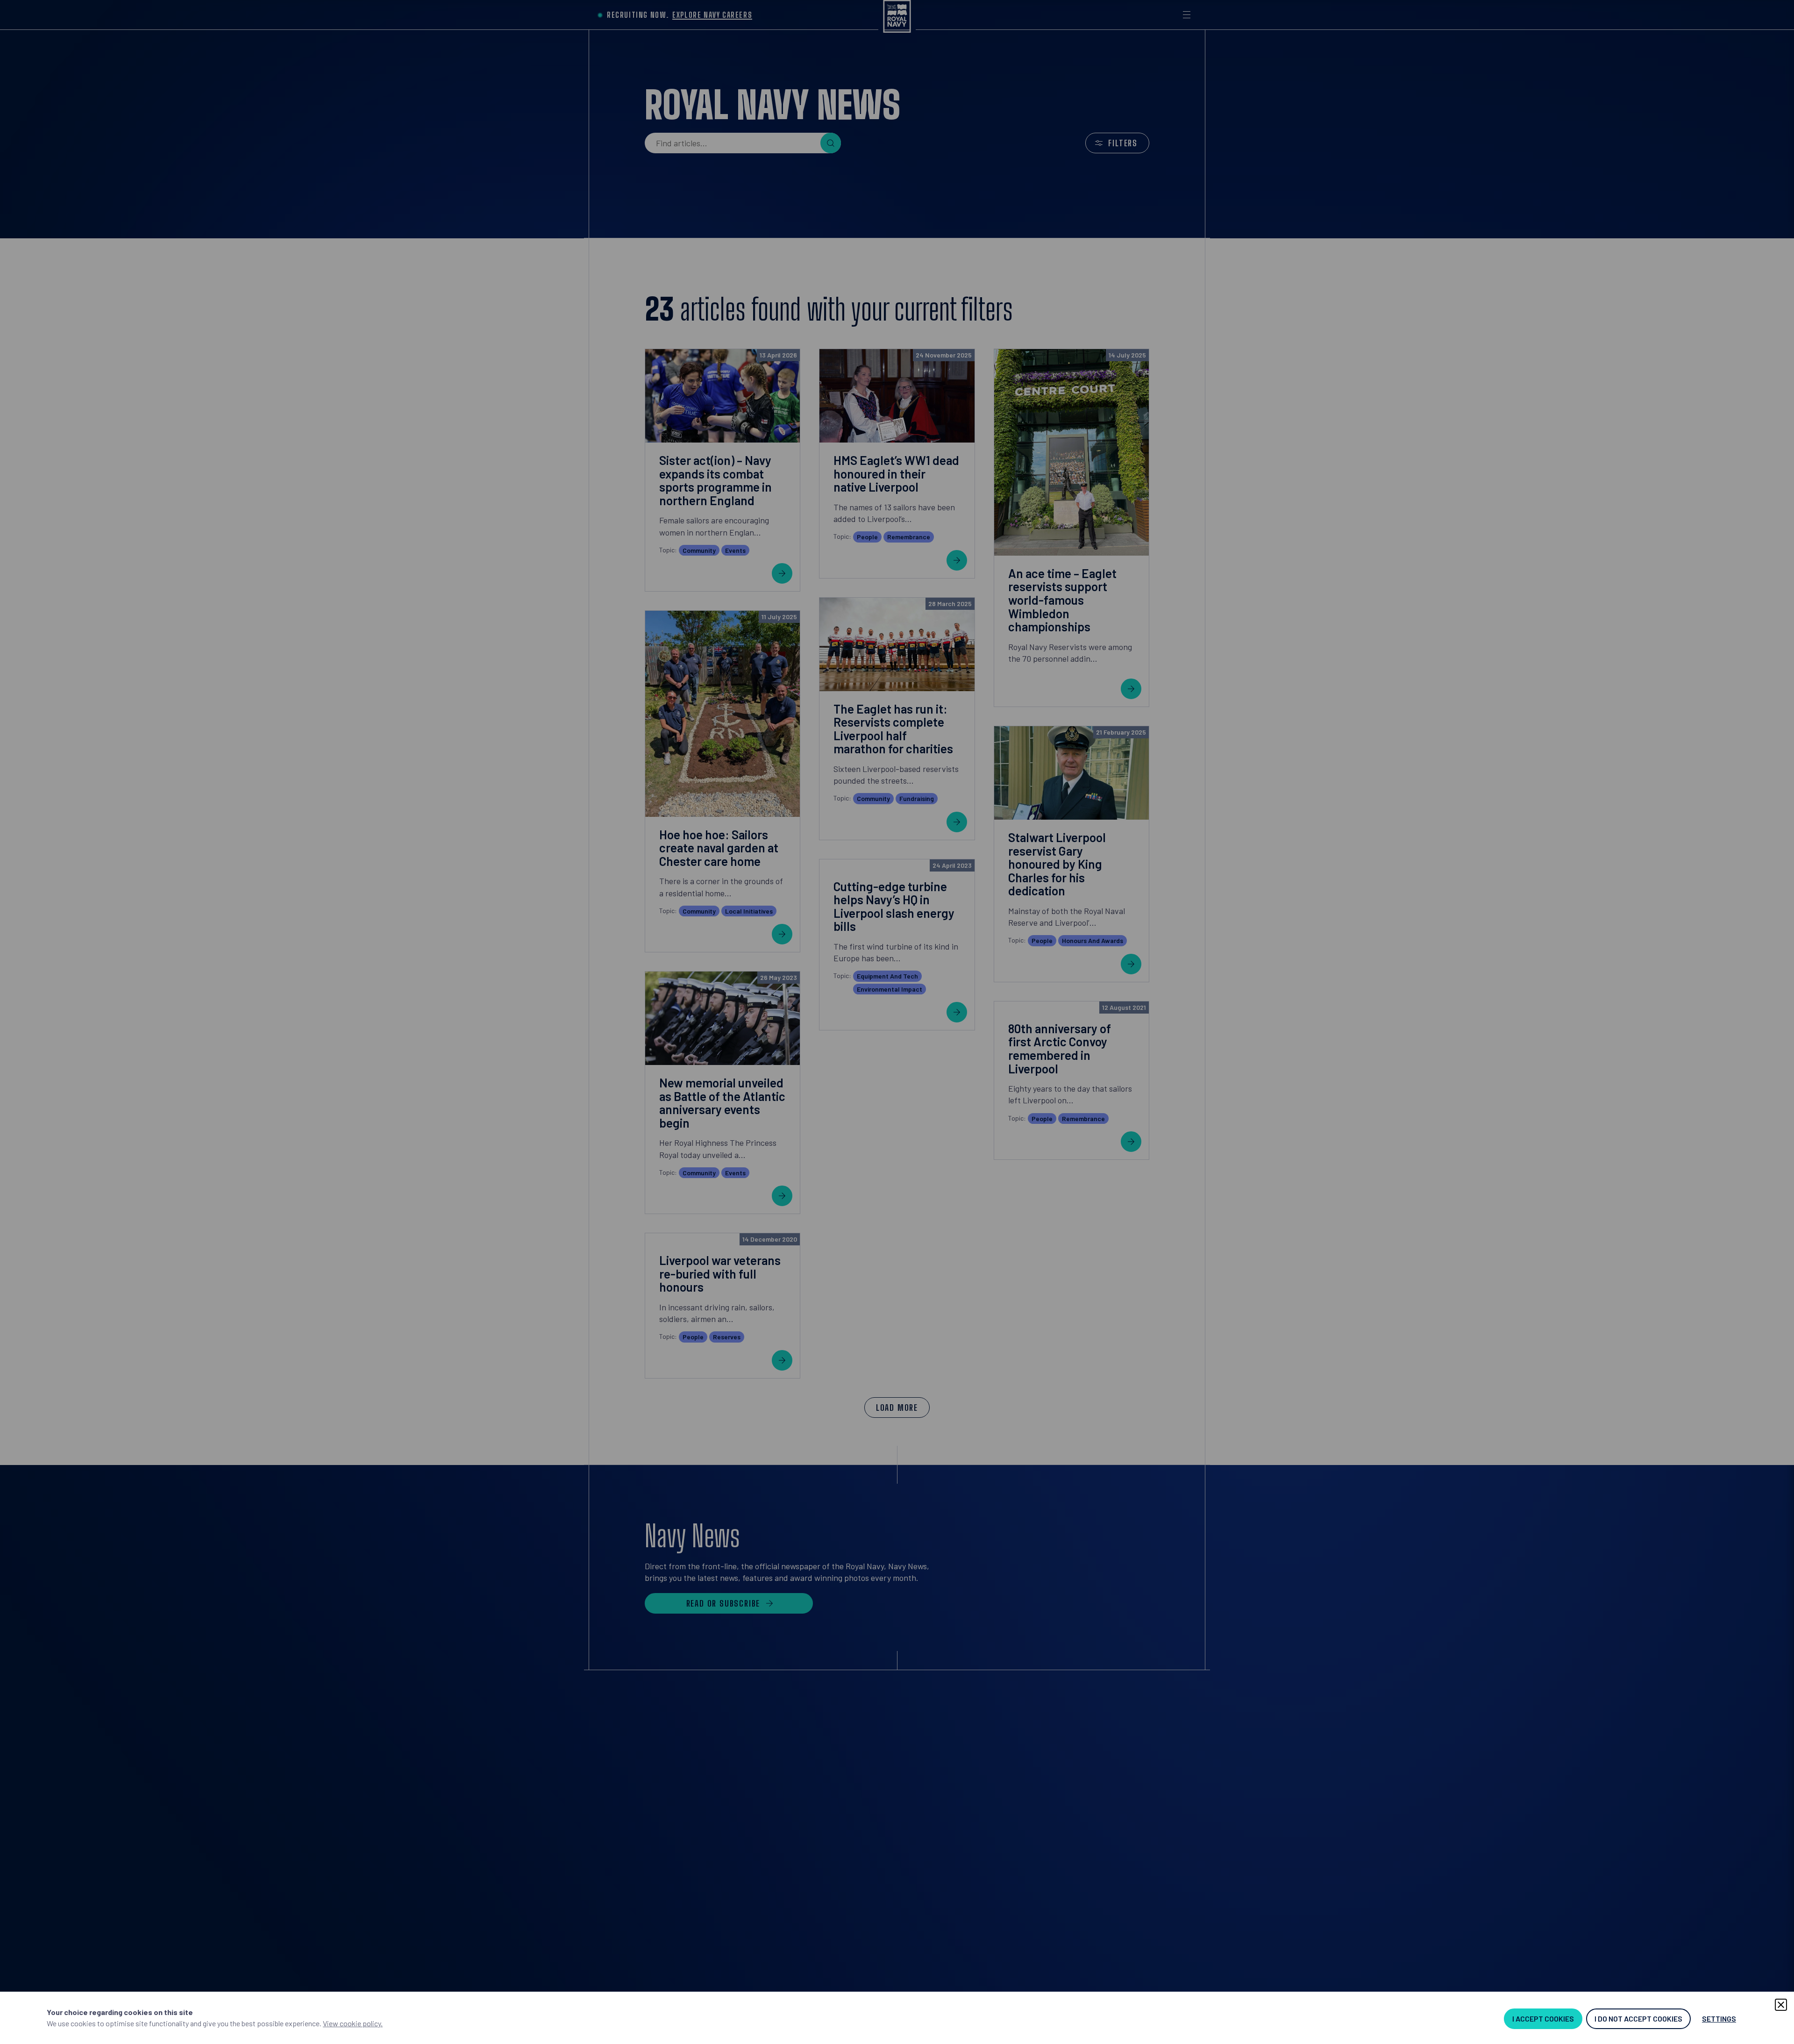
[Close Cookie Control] (1781, 2005)
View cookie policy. (353, 2023)
